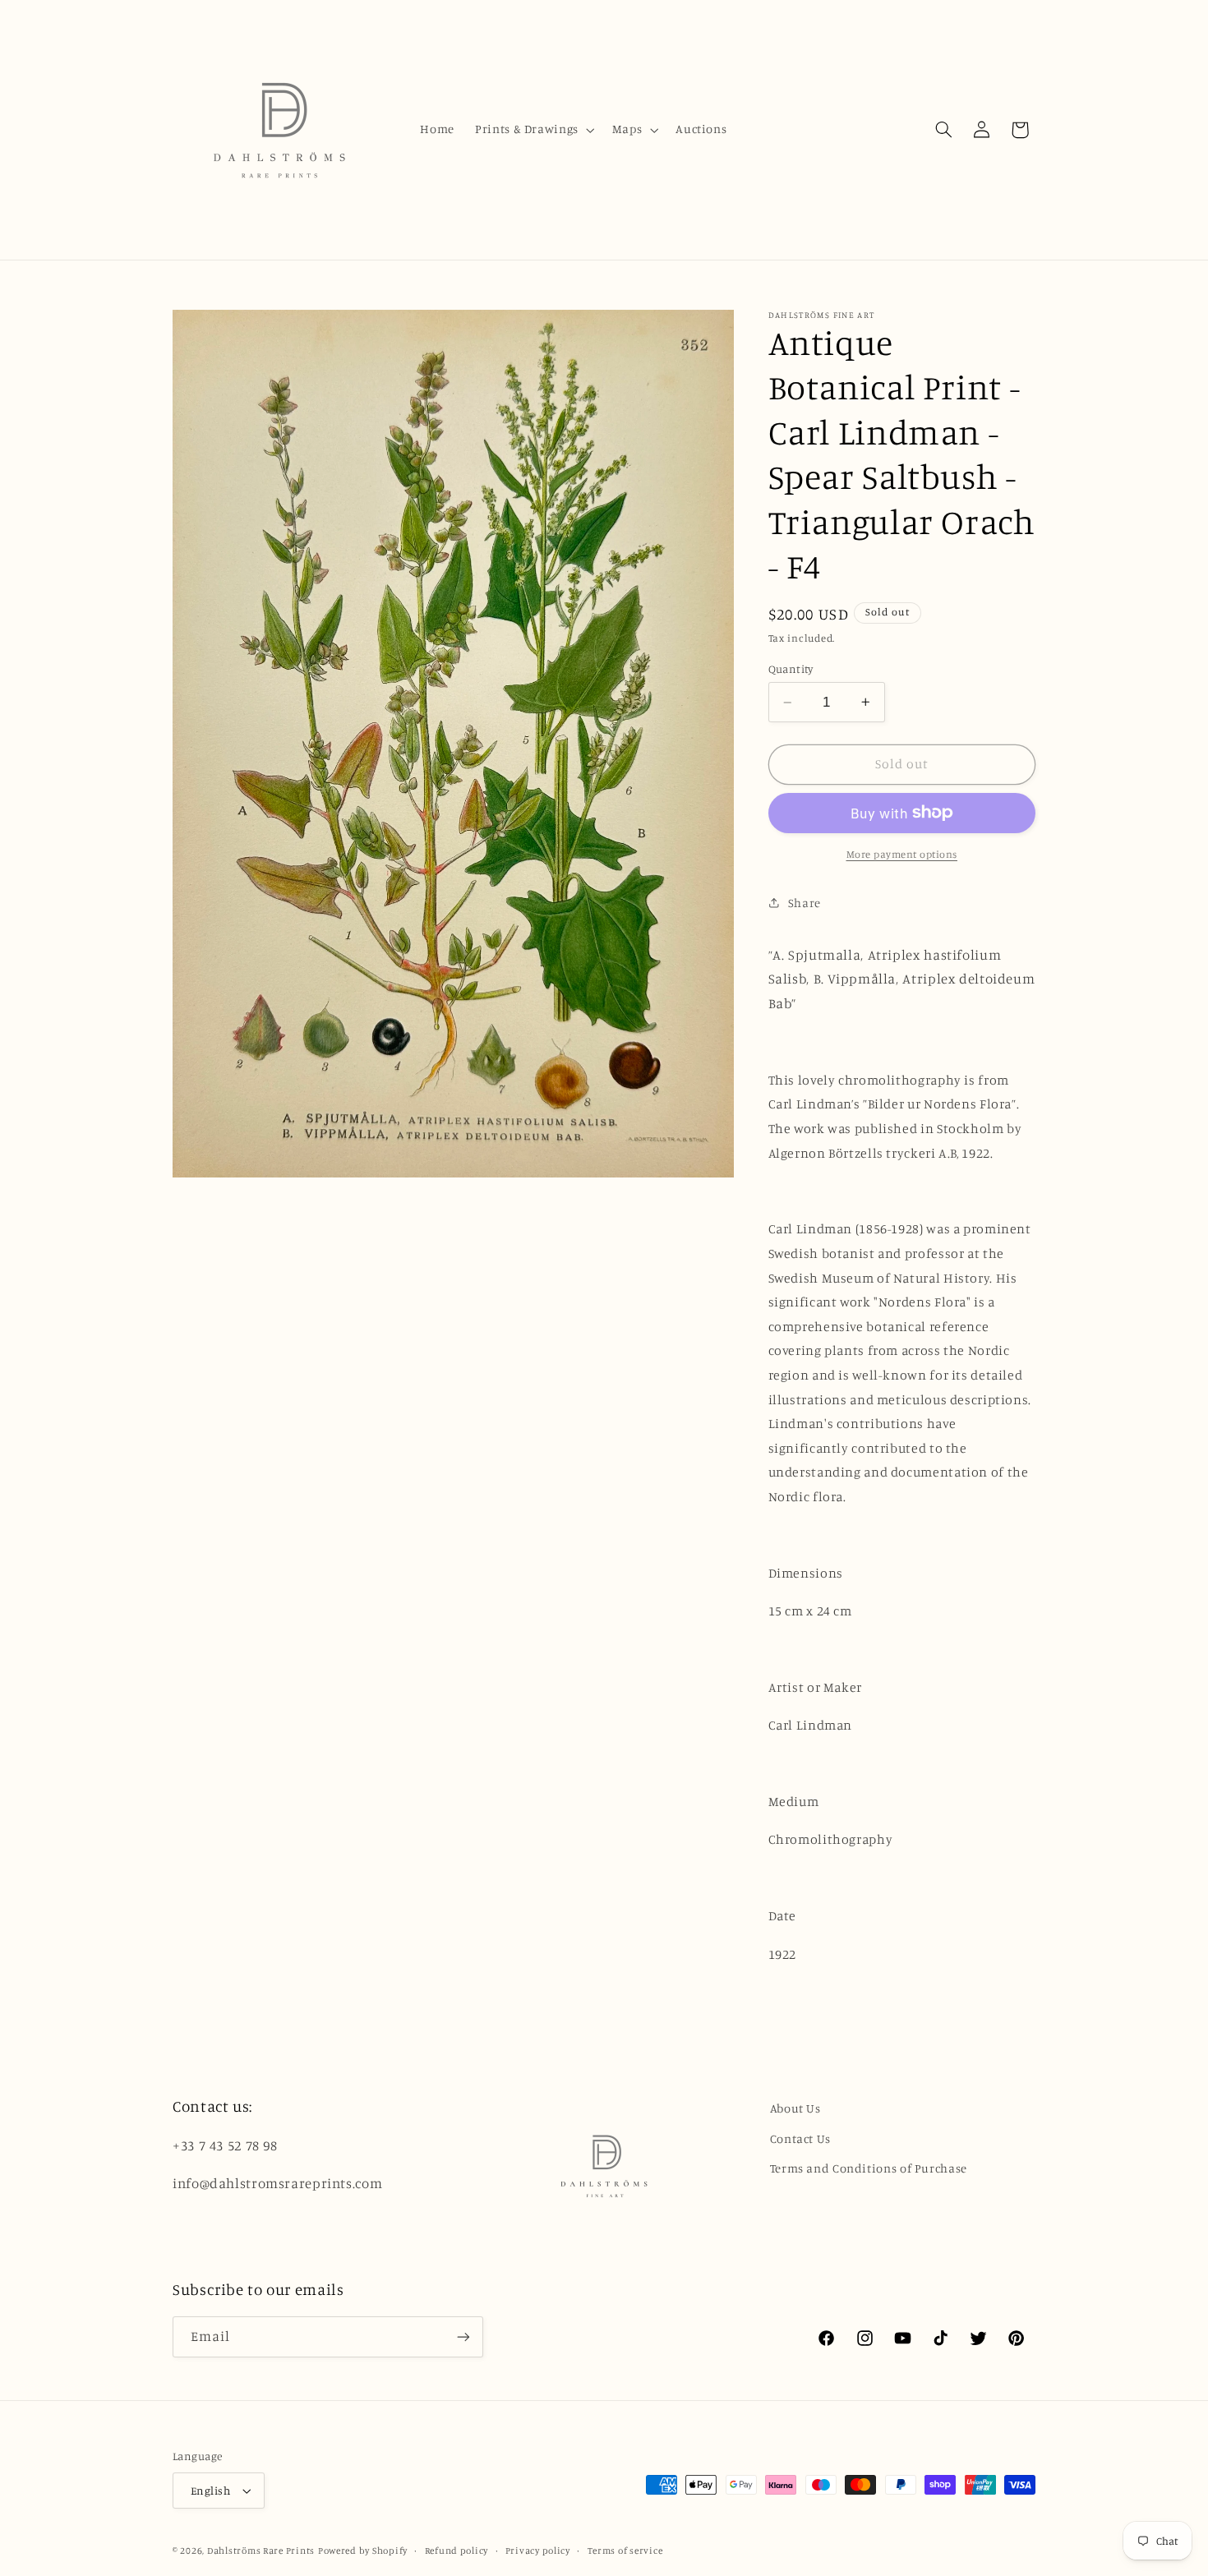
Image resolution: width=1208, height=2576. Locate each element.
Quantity (791, 669)
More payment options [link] (902, 853)
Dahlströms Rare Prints (261, 2551)
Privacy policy (538, 2551)
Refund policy (457, 2551)
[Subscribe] (463, 2336)
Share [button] (805, 902)
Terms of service (625, 2551)
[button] (534, 130)
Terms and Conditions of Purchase (869, 2168)
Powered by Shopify (363, 2551)
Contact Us (800, 2138)
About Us (795, 2108)
